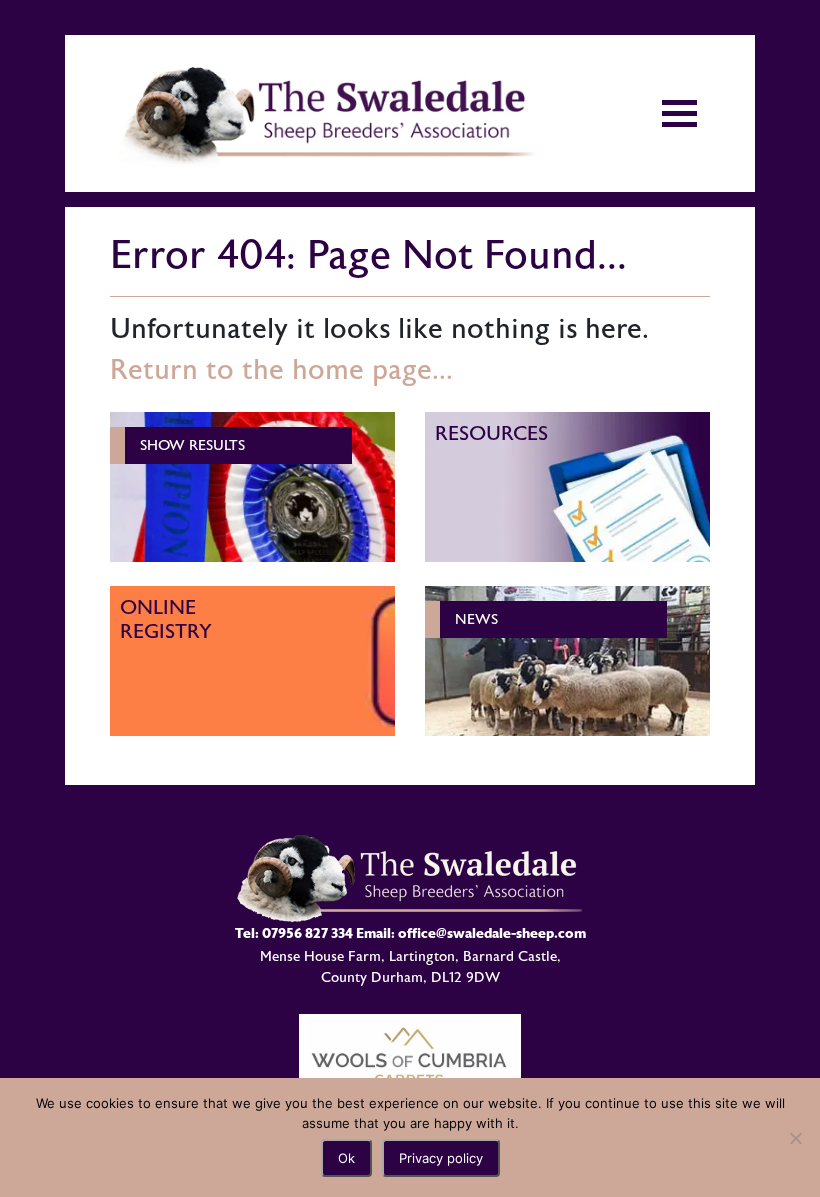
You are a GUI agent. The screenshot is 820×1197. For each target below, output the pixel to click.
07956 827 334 (307, 933)
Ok (346, 1158)
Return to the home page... (281, 370)
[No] (795, 1138)
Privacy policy (441, 1158)
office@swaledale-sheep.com (492, 933)
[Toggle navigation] (679, 113)
